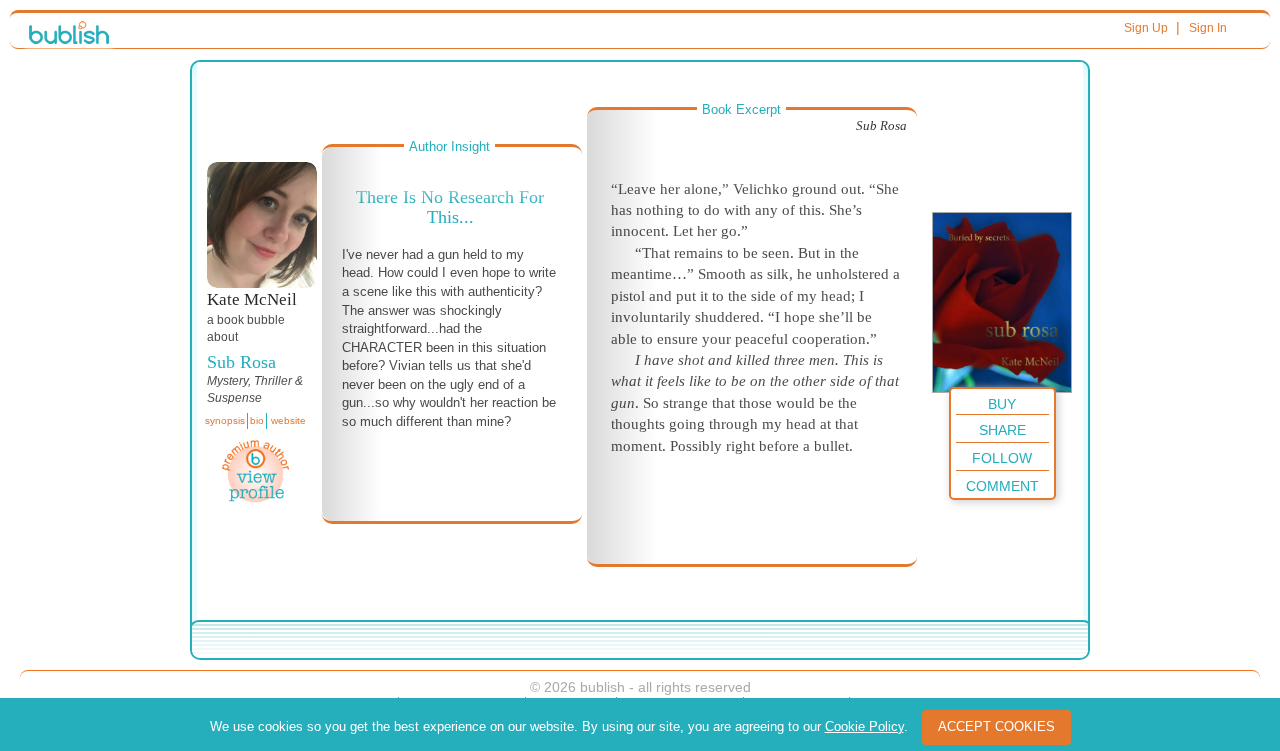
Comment (1002, 486)
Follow (1002, 458)
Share (1002, 430)
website (288, 420)
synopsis (225, 420)
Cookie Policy (864, 726)
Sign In (1208, 28)
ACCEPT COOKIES (996, 726)
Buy (1002, 404)
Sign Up (1146, 28)
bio (257, 420)
